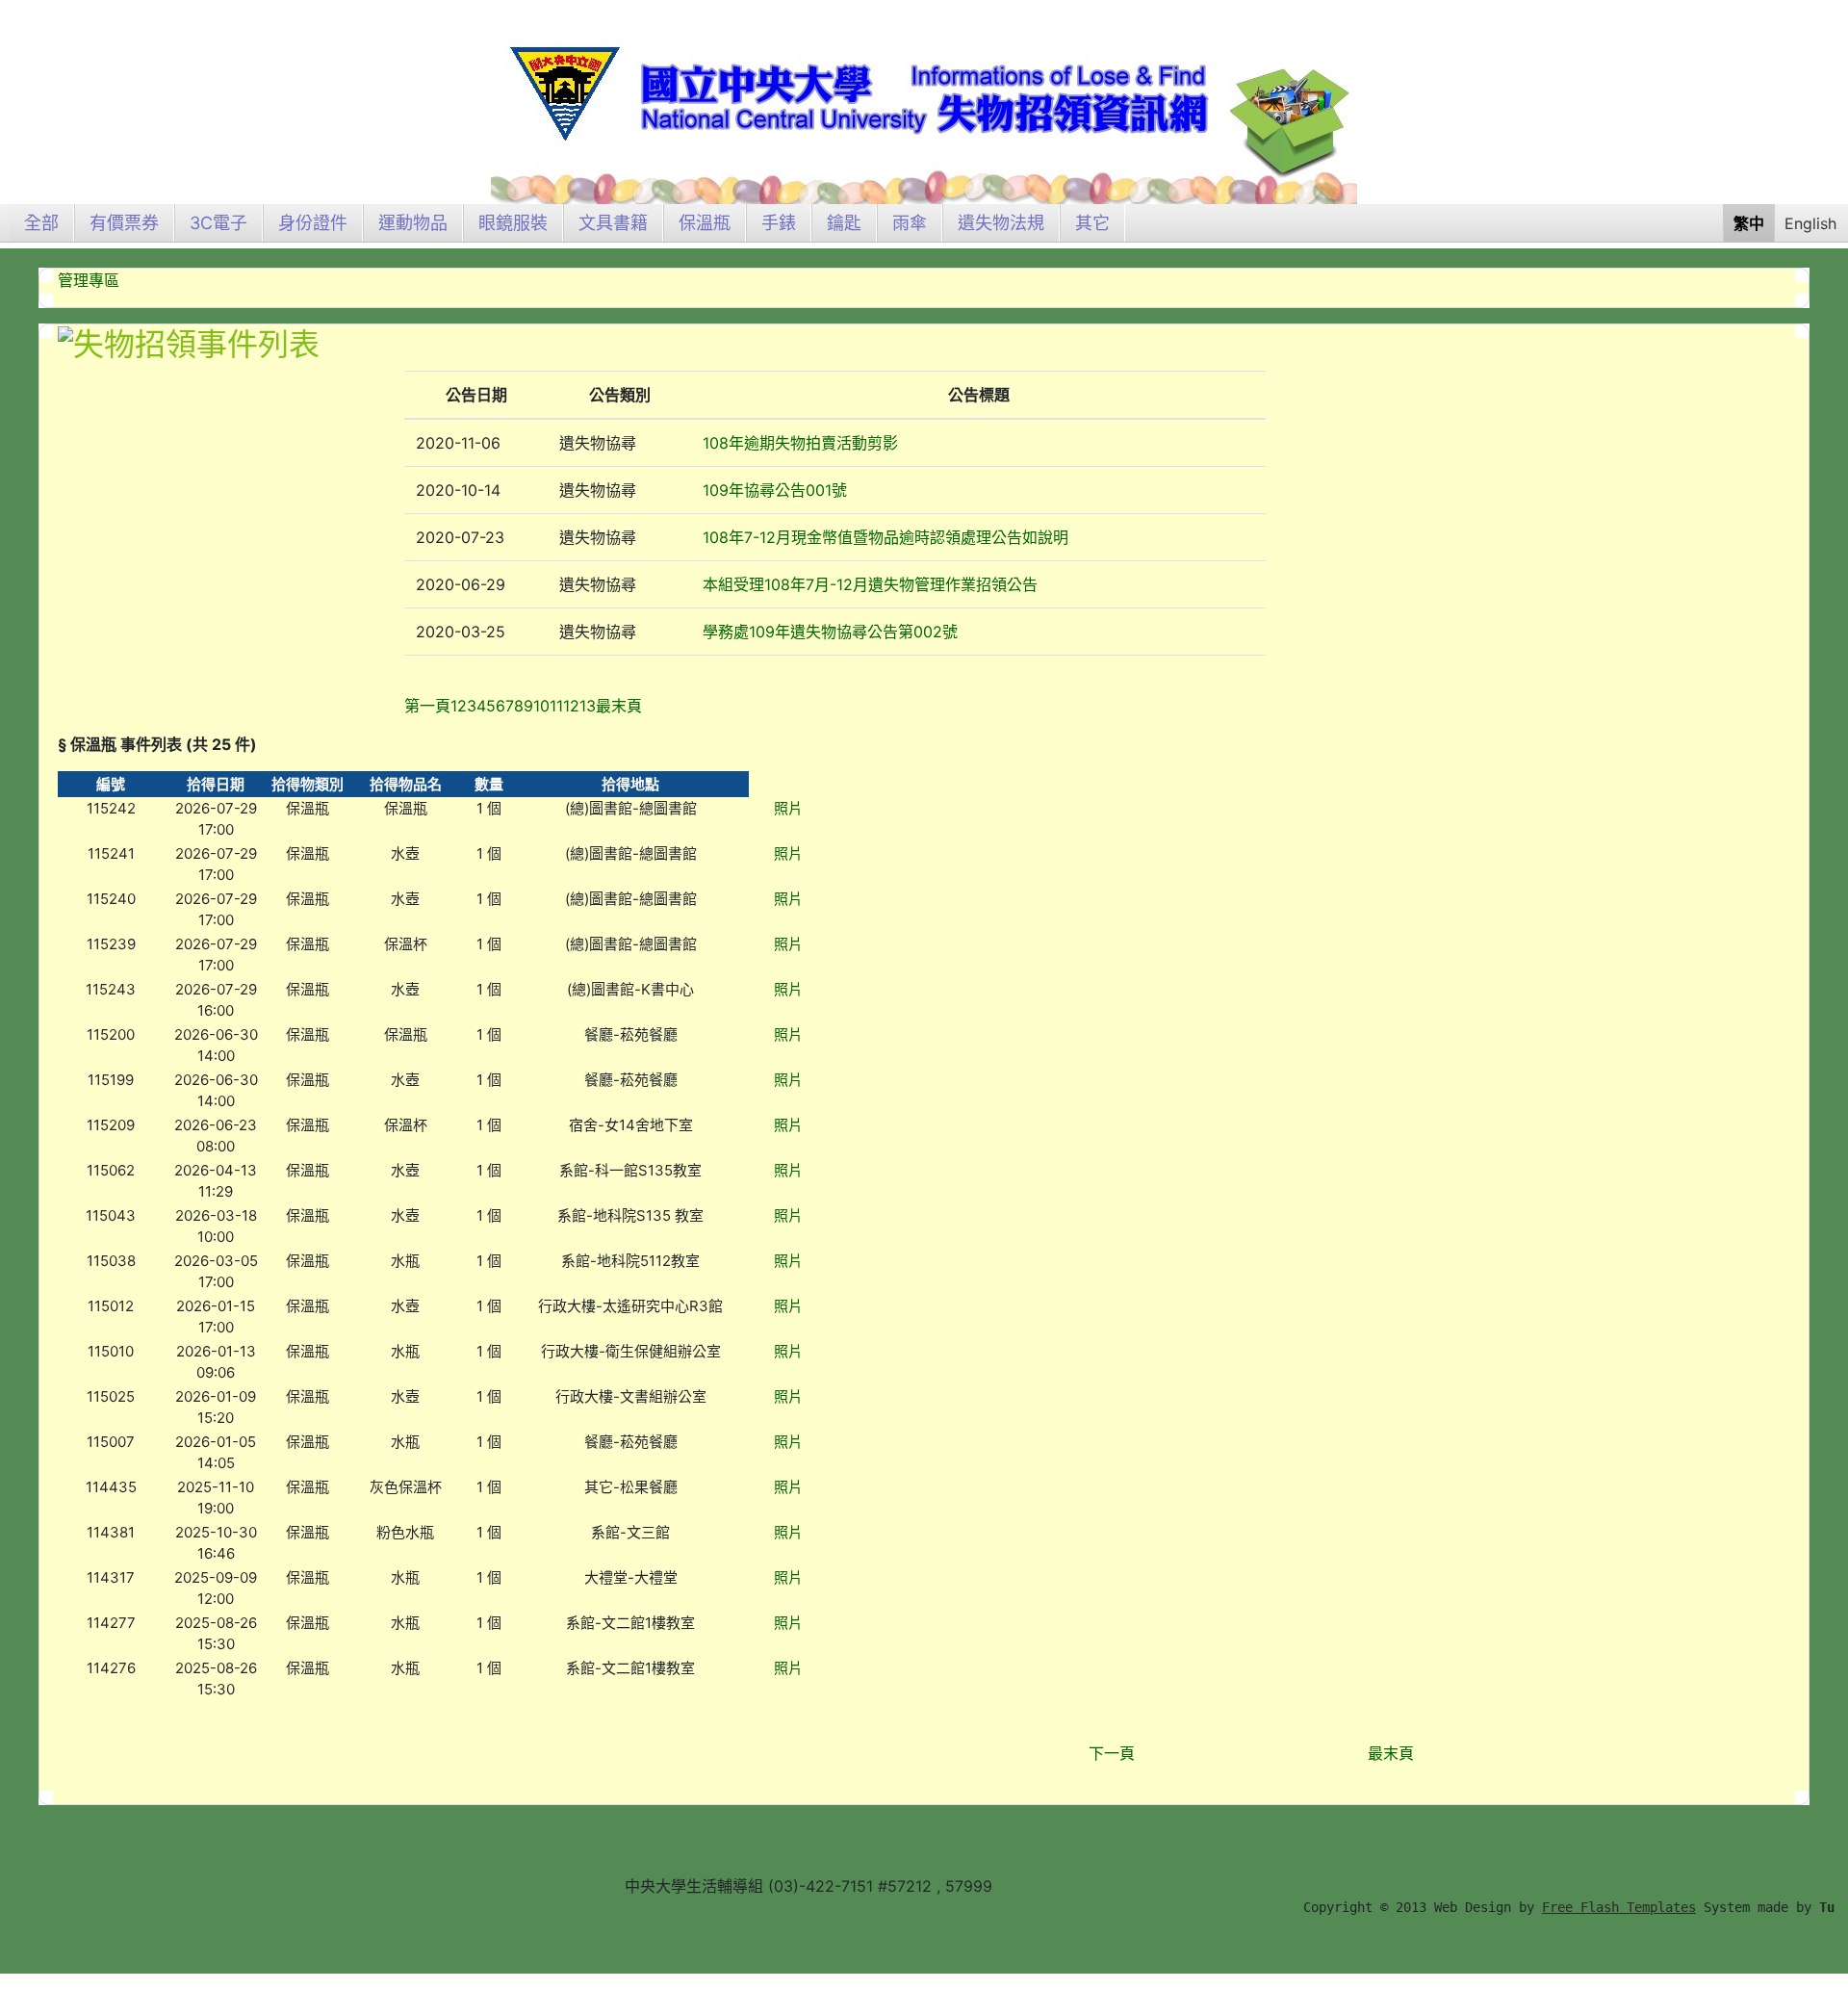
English (1810, 223)
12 (571, 706)
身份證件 (313, 223)
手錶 (779, 223)
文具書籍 (613, 223)
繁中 (1749, 223)
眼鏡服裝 (513, 223)
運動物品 (413, 223)
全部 (41, 223)
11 (556, 706)
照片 (788, 808)
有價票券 (124, 223)
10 (541, 706)
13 (588, 706)
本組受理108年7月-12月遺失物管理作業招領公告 (870, 584)
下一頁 (1112, 1753)
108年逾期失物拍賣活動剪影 (800, 443)
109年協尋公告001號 (775, 490)
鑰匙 (844, 223)
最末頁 (1391, 1753)
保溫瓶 (705, 223)
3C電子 (218, 223)
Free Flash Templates (1619, 1907)
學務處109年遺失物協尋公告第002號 (830, 632)
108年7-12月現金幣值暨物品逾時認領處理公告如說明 (885, 537)
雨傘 (910, 223)
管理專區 (89, 280)
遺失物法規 (1001, 223)
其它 (1092, 223)
